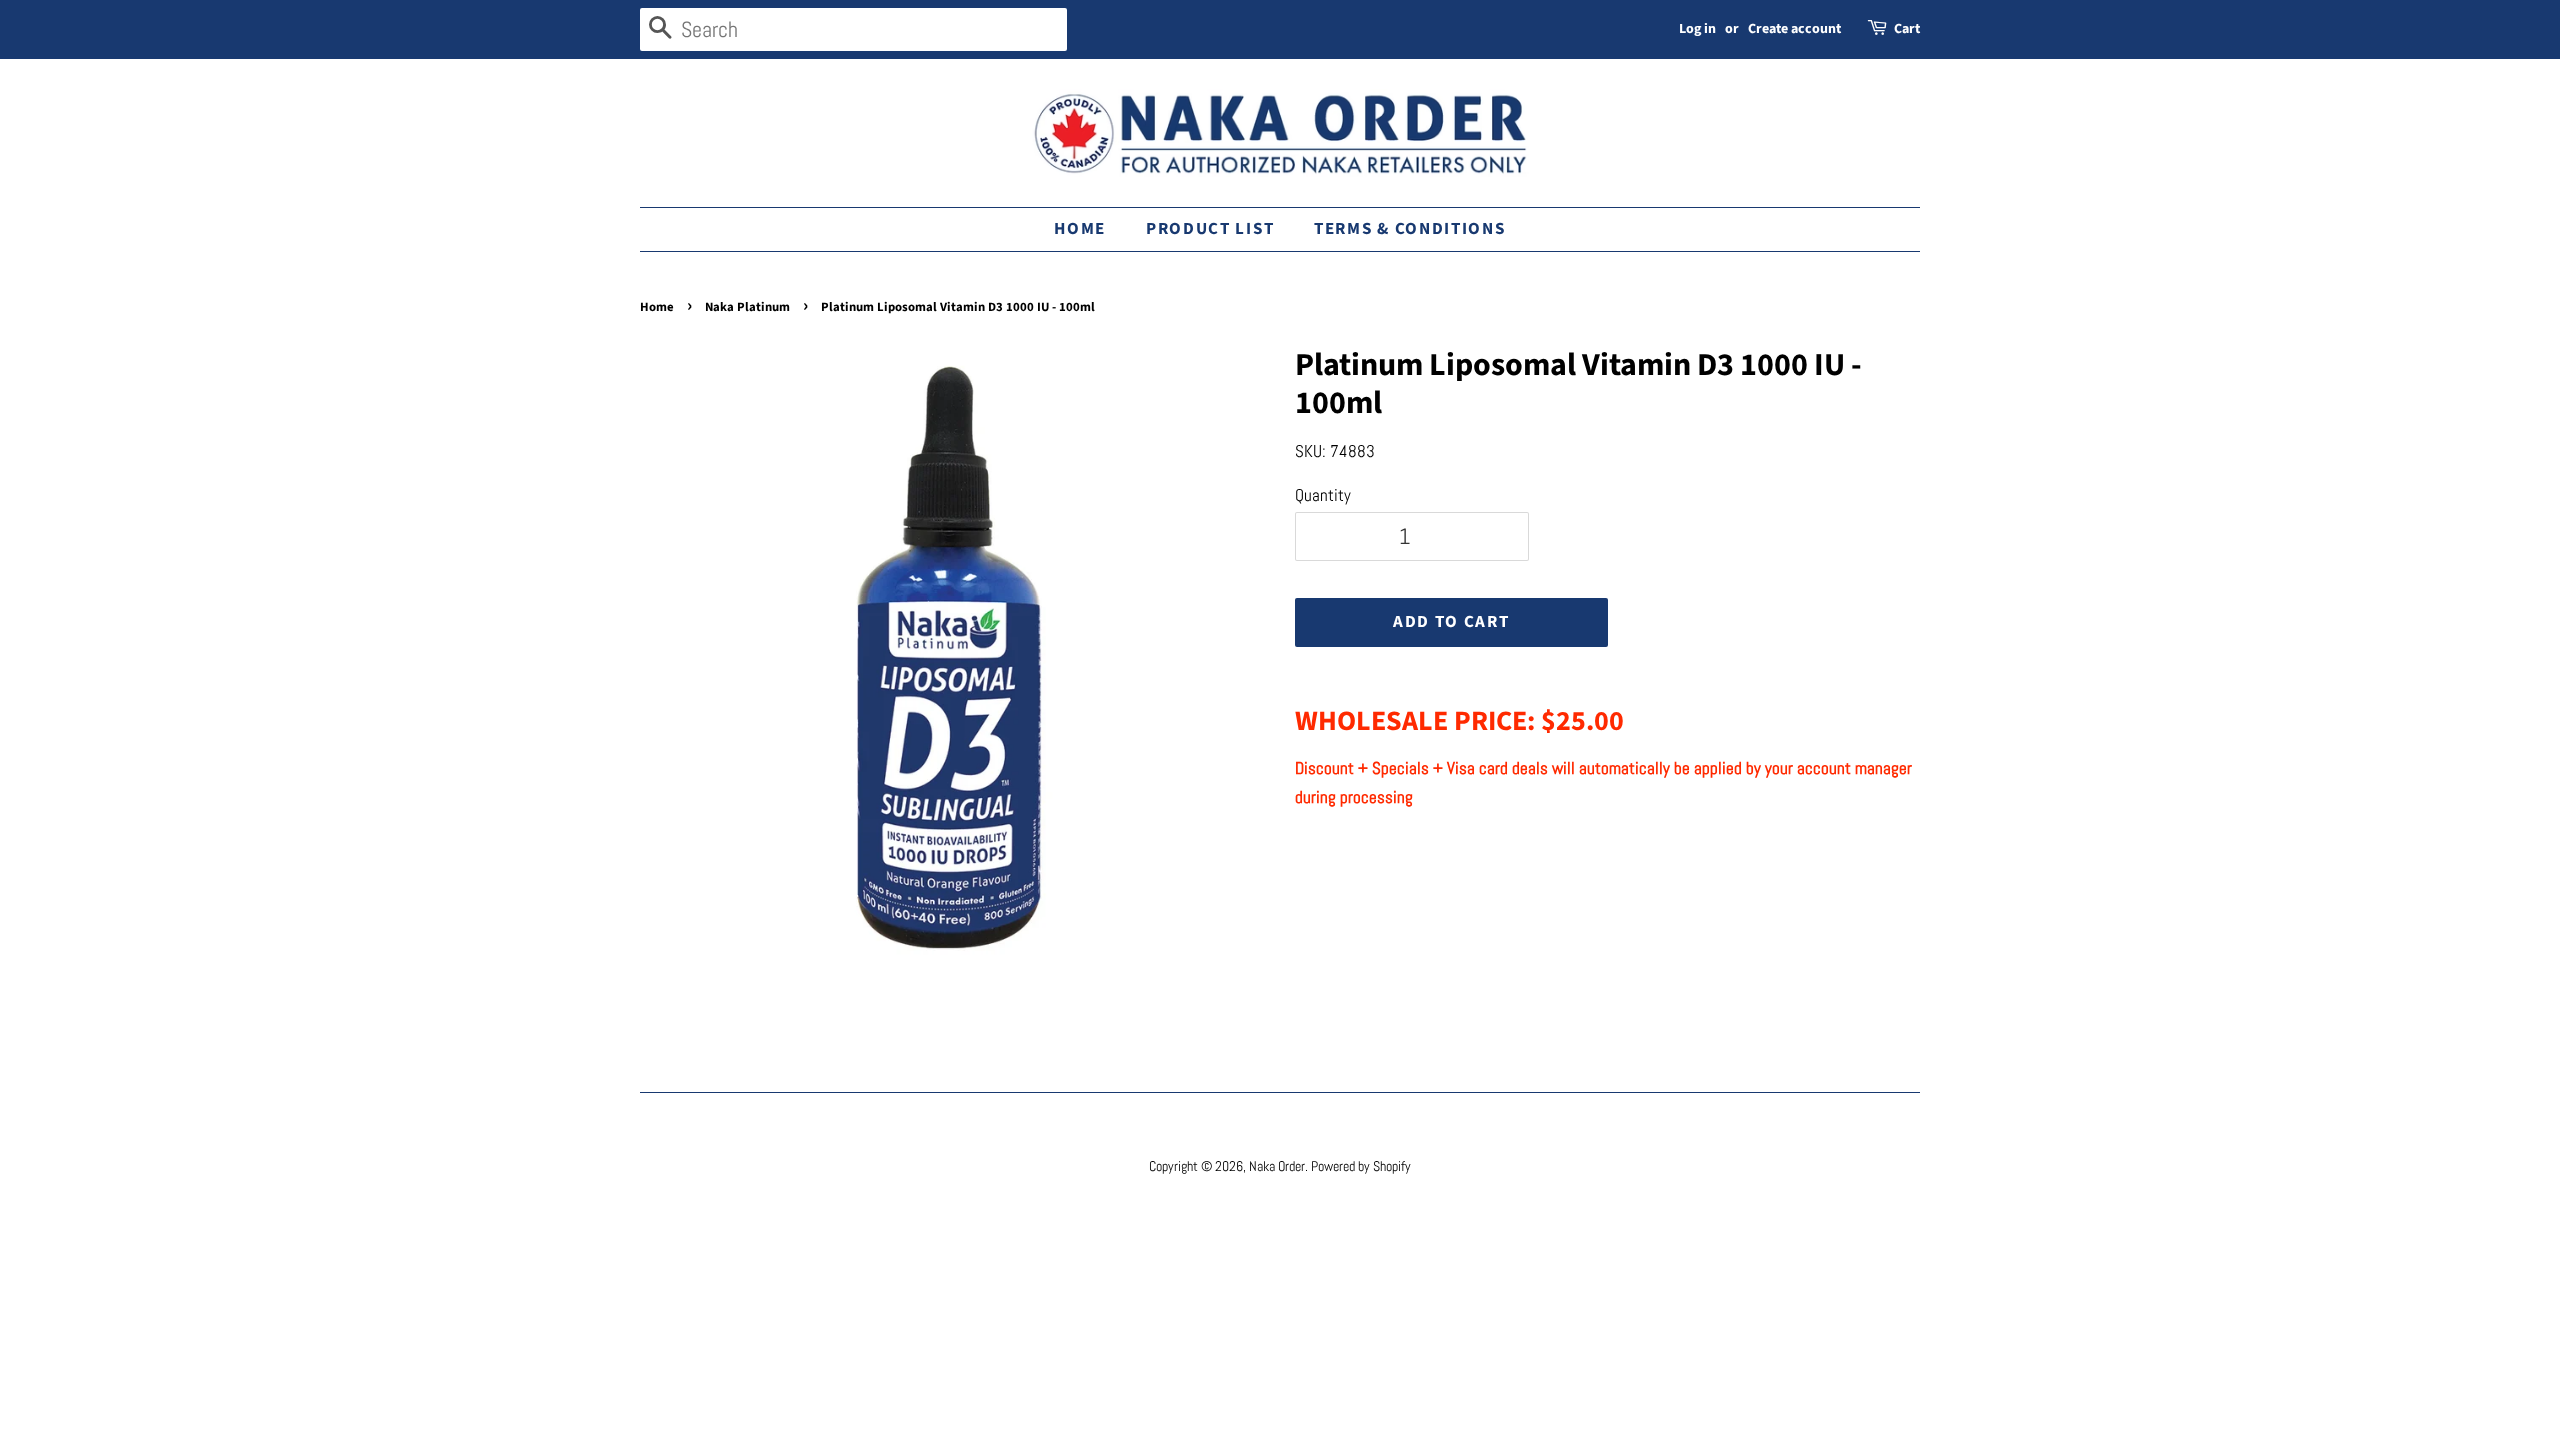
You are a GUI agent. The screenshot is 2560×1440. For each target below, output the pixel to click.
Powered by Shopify (1361, 1166)
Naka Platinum (747, 307)
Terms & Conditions (1410, 229)
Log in (1697, 29)
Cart (1907, 29)
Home (1080, 229)
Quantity (1323, 495)
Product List (1210, 229)
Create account (1794, 29)
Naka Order (1277, 1166)
